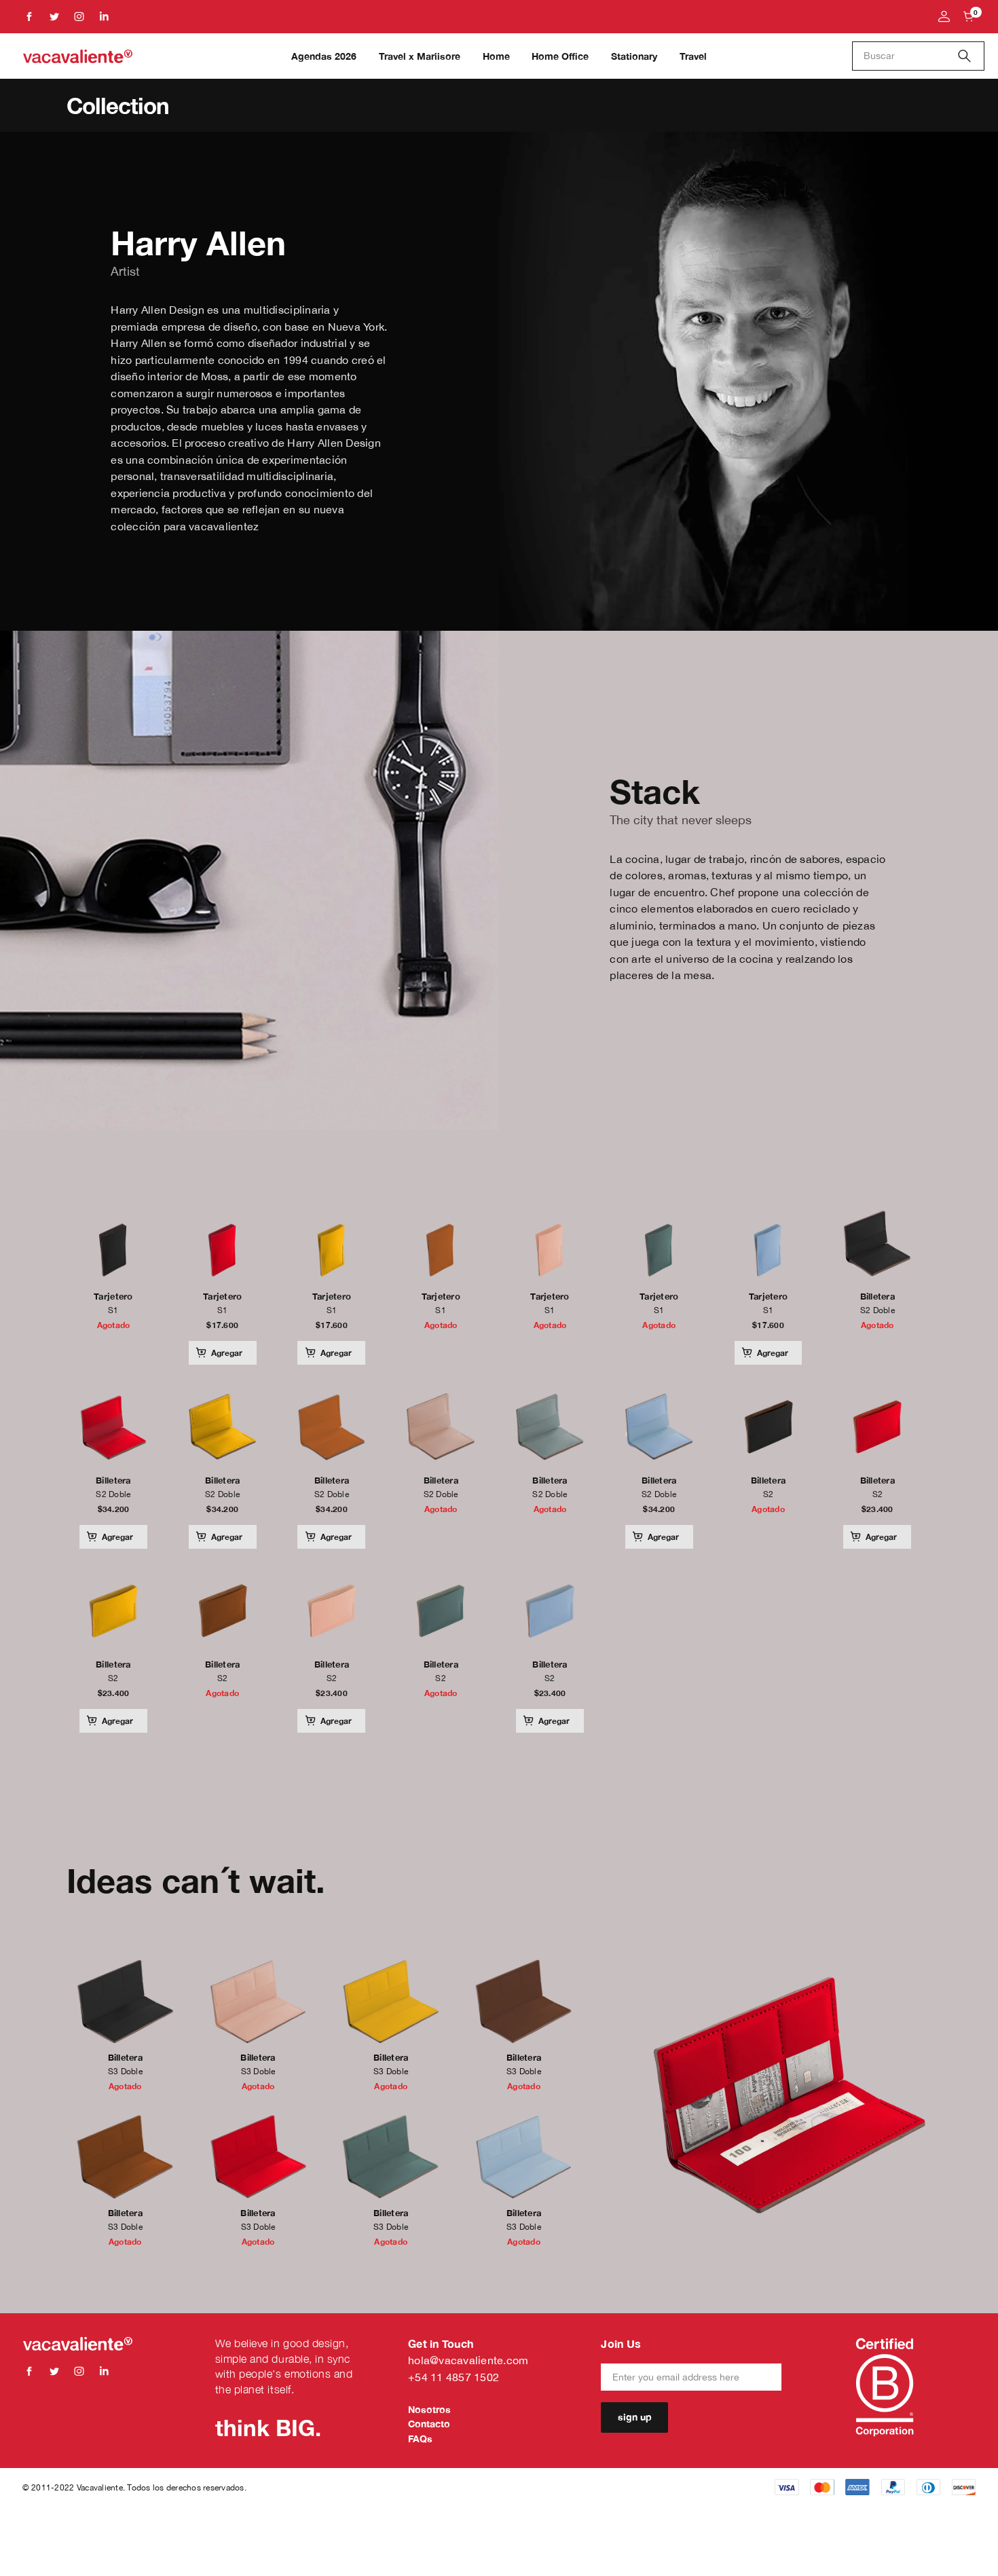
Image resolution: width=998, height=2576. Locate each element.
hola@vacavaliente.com (468, 2360)
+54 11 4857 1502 (454, 2377)
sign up (635, 2417)
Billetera (877, 1296)
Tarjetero (113, 1296)
